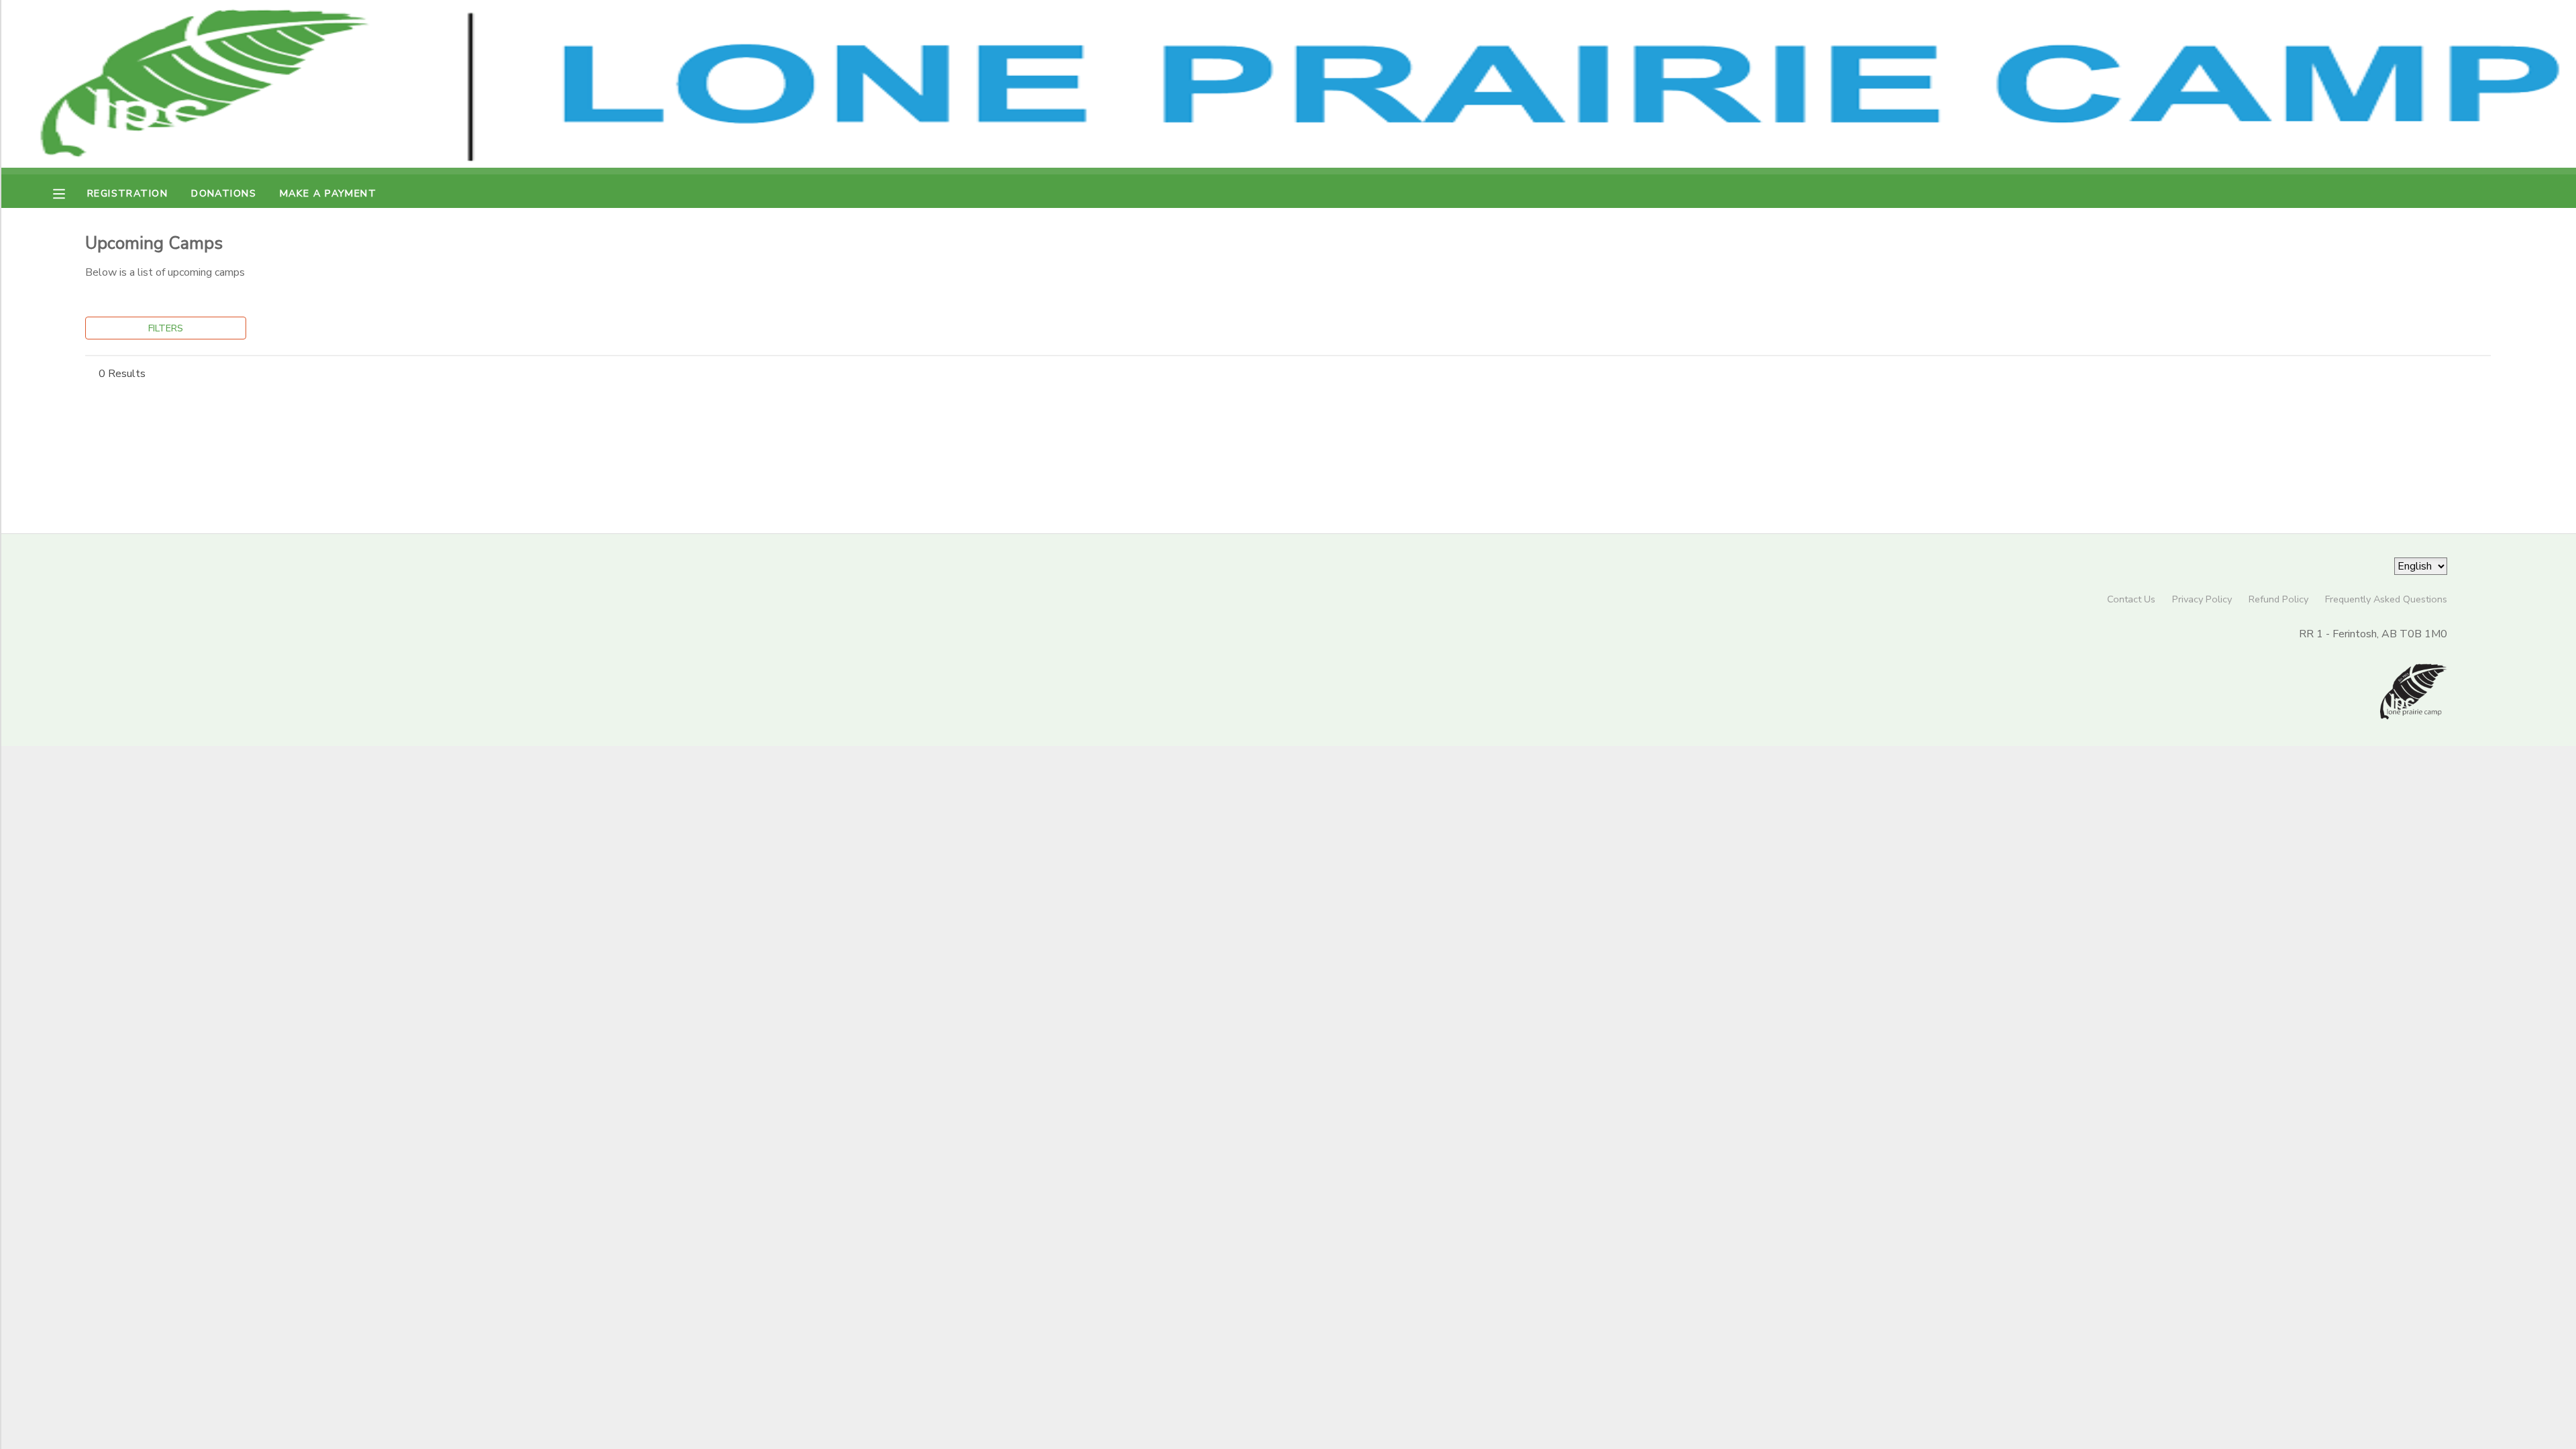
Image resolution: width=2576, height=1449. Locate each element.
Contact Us (2131, 599)
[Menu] (69, 193)
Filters (166, 328)
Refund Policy (2278, 599)
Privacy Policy (2202, 599)
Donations (224, 193)
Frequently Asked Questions (2386, 599)
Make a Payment (328, 193)
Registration (127, 193)
